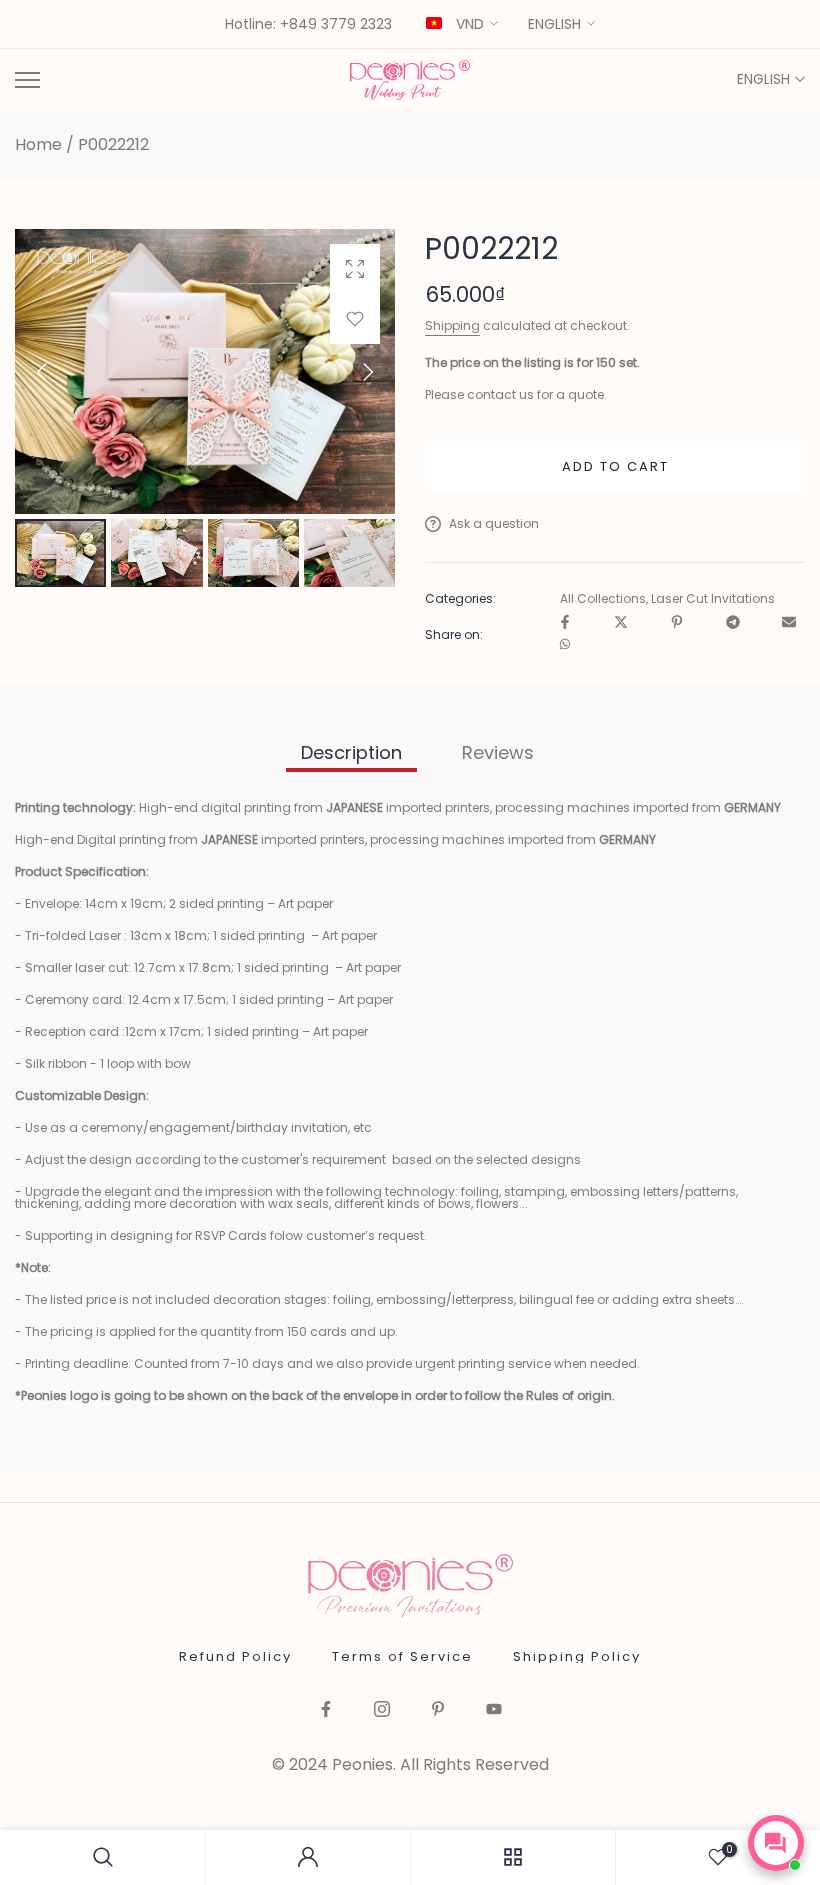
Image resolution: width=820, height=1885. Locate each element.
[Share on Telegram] (733, 623)
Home (38, 145)
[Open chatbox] (776, 1843)
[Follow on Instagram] (382, 1710)
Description (351, 752)
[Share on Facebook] (565, 623)
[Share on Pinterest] (677, 623)
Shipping (452, 325)
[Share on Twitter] (621, 623)
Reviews (498, 752)
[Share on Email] (789, 623)
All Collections (603, 599)
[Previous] (59, 372)
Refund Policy (235, 1656)
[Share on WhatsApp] (565, 645)
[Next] (351, 372)
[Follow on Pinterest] (438, 1710)
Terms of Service (402, 1656)
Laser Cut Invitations (713, 599)
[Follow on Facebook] (326, 1710)
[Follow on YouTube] (494, 1710)
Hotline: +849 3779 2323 (308, 25)
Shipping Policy (577, 1656)
